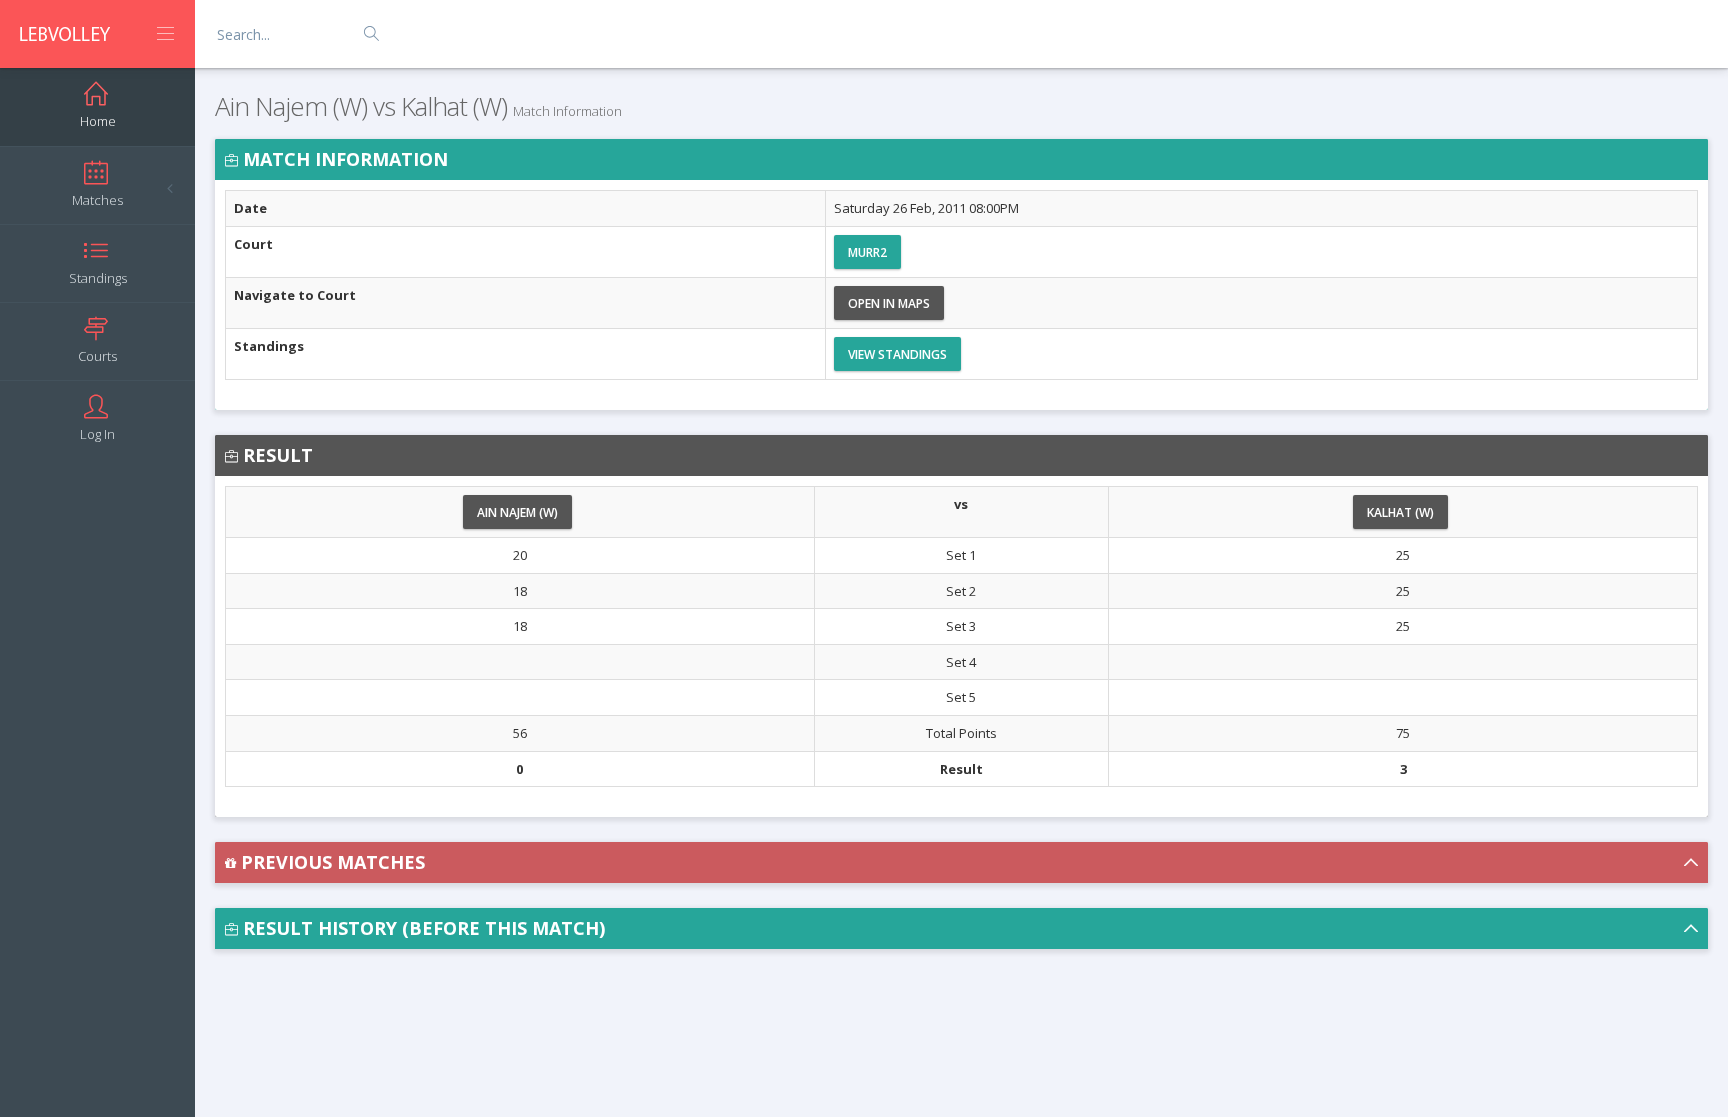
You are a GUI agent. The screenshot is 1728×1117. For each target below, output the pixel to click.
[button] (961, 862)
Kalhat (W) (1400, 512)
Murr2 (867, 252)
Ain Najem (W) (517, 512)
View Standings (897, 354)
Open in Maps (889, 303)
